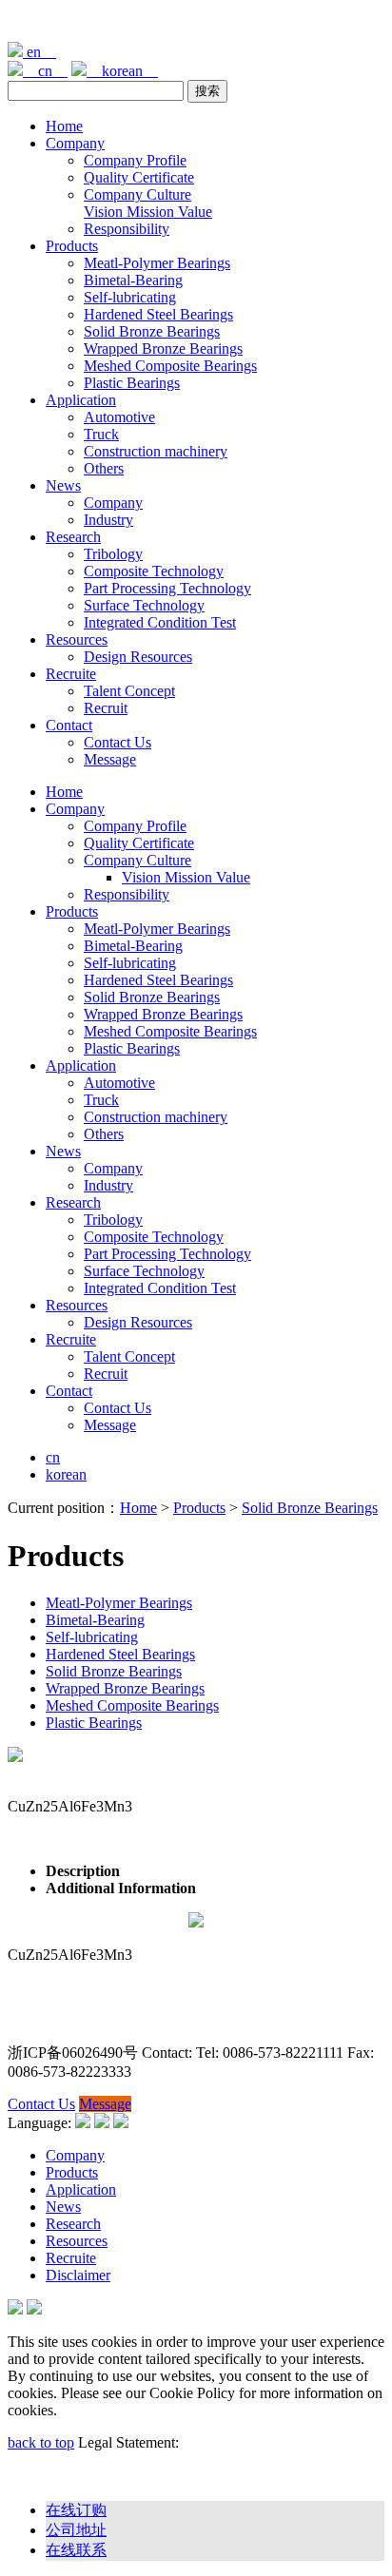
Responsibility (127, 229)
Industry (108, 520)
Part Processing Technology (167, 588)
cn (45, 71)
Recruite (71, 674)
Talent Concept (129, 691)
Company (75, 143)
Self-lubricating (130, 297)
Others (104, 468)
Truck (101, 434)
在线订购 (76, 2510)
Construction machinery (156, 451)
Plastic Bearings (132, 383)
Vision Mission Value (148, 212)
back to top (41, 2442)
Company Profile (135, 160)
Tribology (113, 554)
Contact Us (118, 742)
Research (73, 537)
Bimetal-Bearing (133, 280)
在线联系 (76, 2550)
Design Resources (138, 657)
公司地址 (76, 2530)
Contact (69, 725)
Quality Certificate (139, 177)
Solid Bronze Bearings (152, 331)
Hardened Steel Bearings (158, 314)
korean (122, 71)
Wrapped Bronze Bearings (163, 349)
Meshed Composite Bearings (170, 366)
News (63, 485)
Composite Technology (154, 571)
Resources (77, 639)
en (39, 52)
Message (110, 759)
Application (81, 400)
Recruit (106, 708)
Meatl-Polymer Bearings (157, 263)
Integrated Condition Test (160, 622)
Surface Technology (144, 605)
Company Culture (137, 194)
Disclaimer (78, 2275)
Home (64, 126)
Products (72, 246)
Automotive (119, 417)
